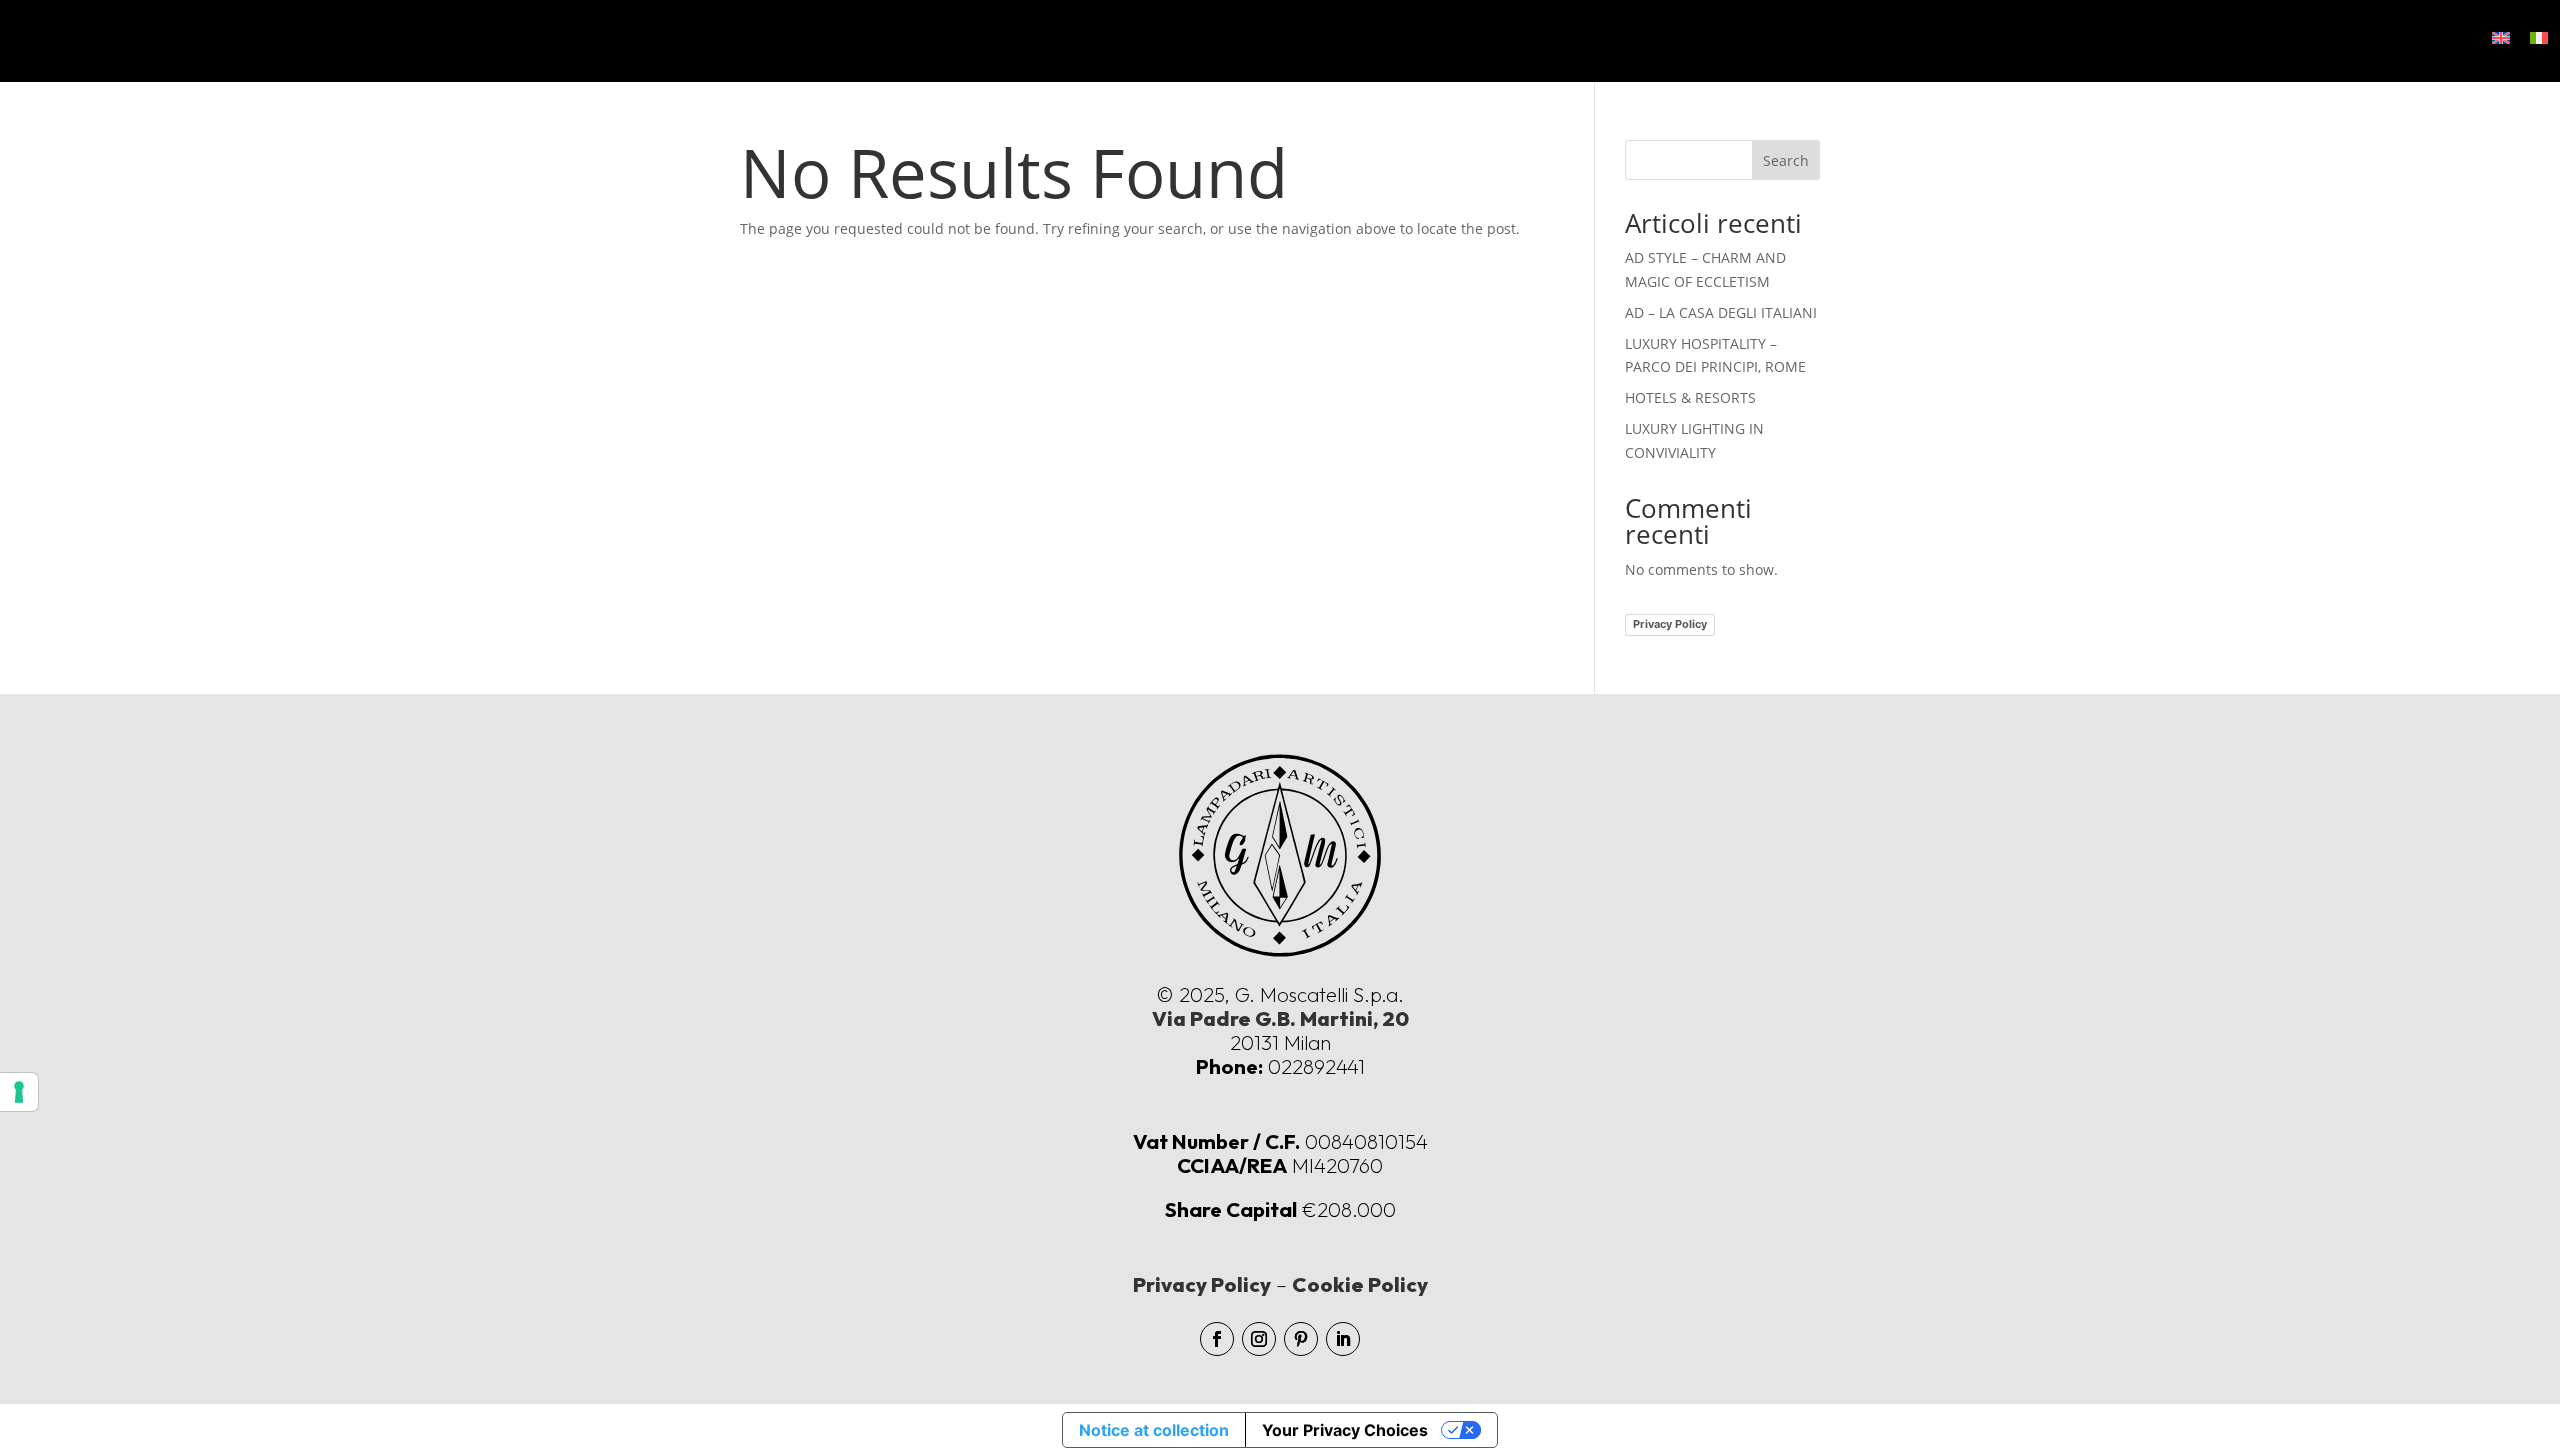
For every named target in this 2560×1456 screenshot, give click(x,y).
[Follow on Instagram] (1259, 1339)
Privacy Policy (1670, 624)
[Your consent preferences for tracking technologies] (19, 1092)
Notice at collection (1154, 1430)
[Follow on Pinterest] (1301, 1339)
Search (1786, 160)
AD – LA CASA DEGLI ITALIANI (1721, 312)
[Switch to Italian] (2539, 37)
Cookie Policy (1360, 1284)
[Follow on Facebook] (1217, 1339)
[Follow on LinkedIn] (1343, 1339)
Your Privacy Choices (1345, 1430)
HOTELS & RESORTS (1690, 397)
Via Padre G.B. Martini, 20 (1280, 1018)
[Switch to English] (2501, 37)
